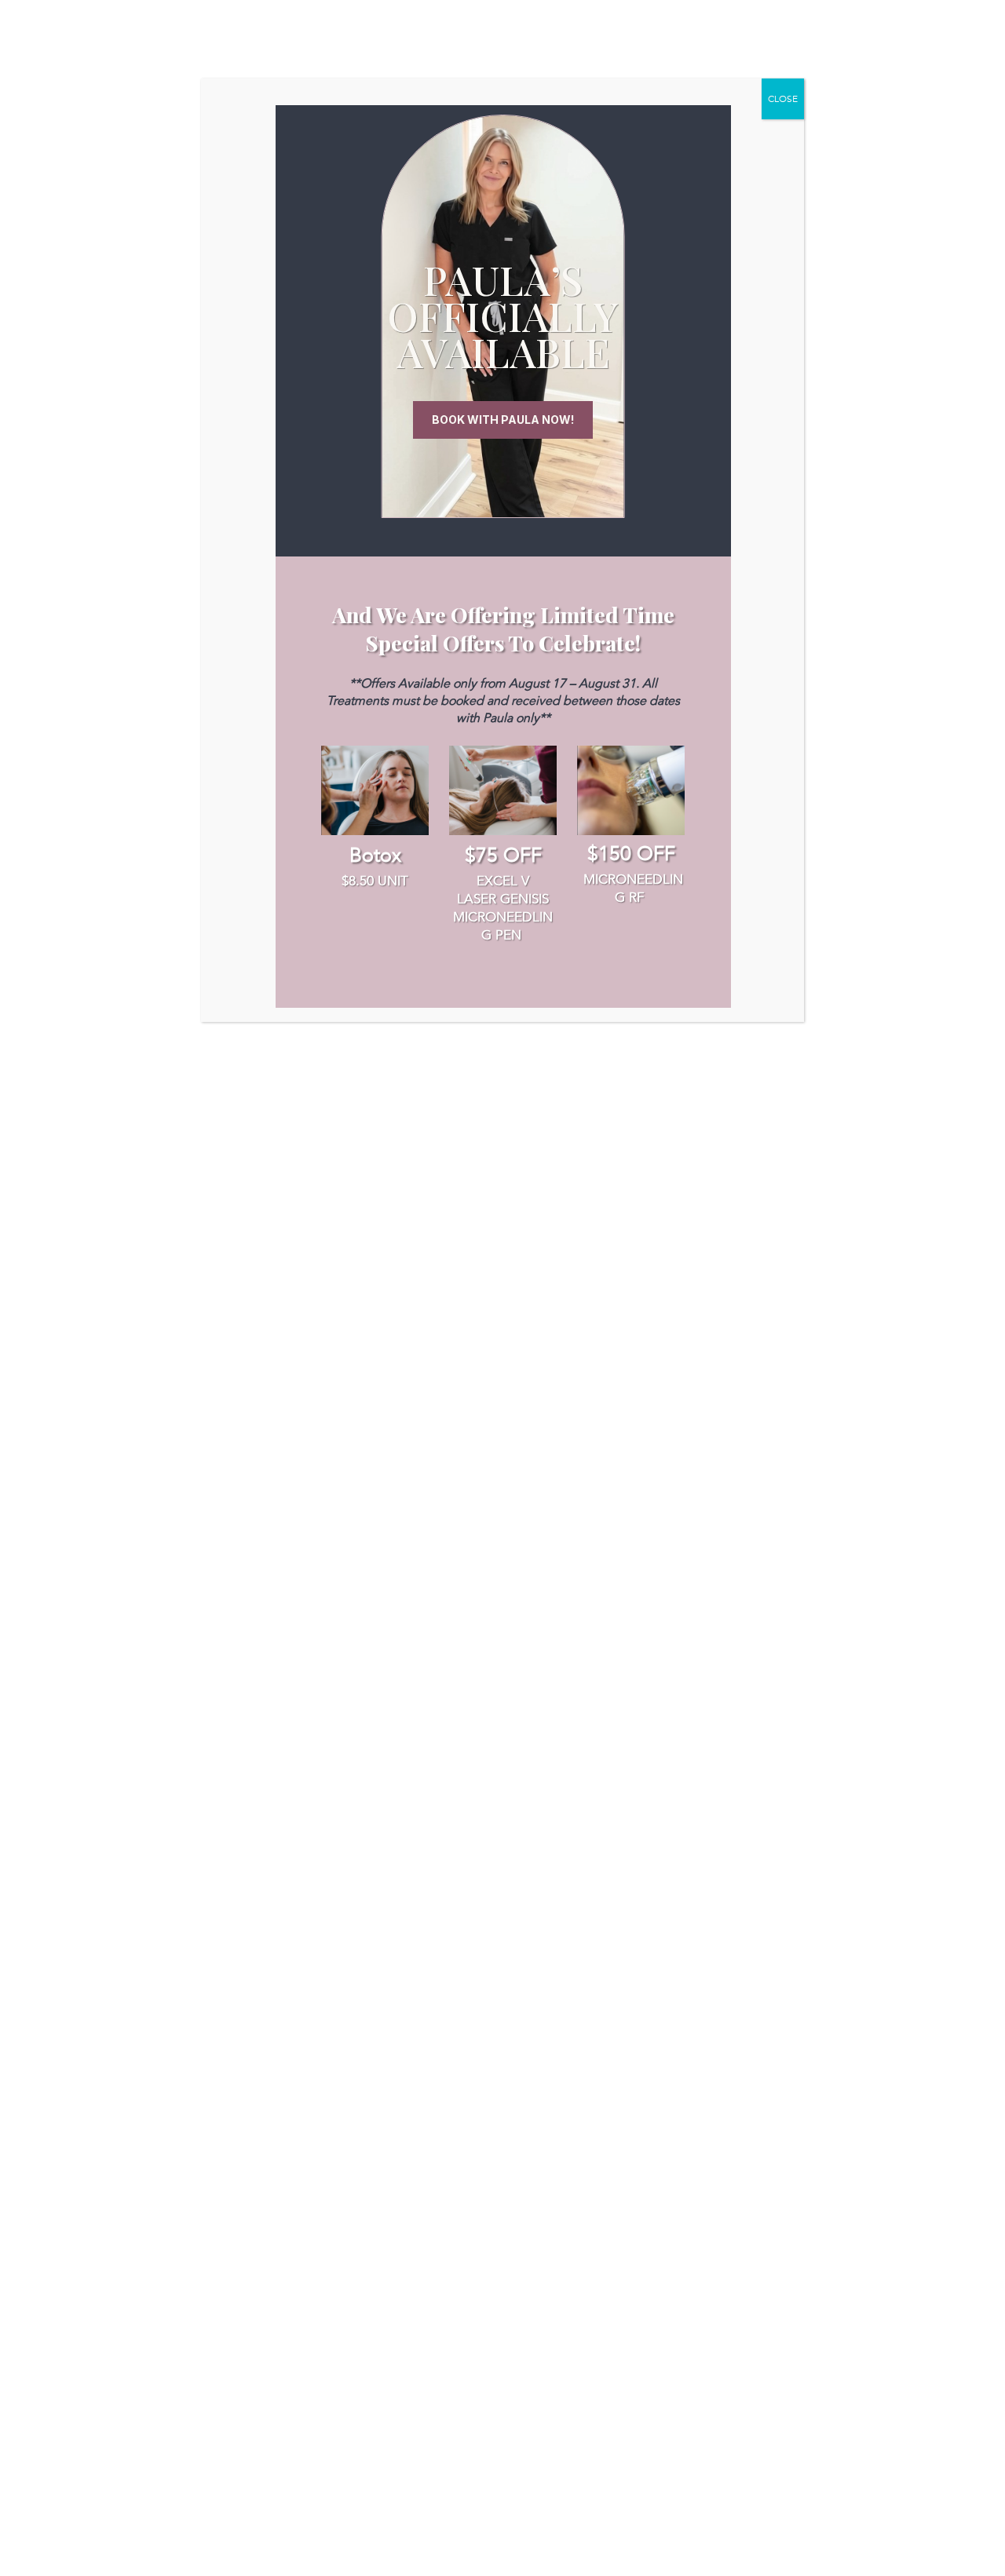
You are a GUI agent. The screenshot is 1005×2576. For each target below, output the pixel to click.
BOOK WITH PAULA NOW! (503, 420)
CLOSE (783, 99)
